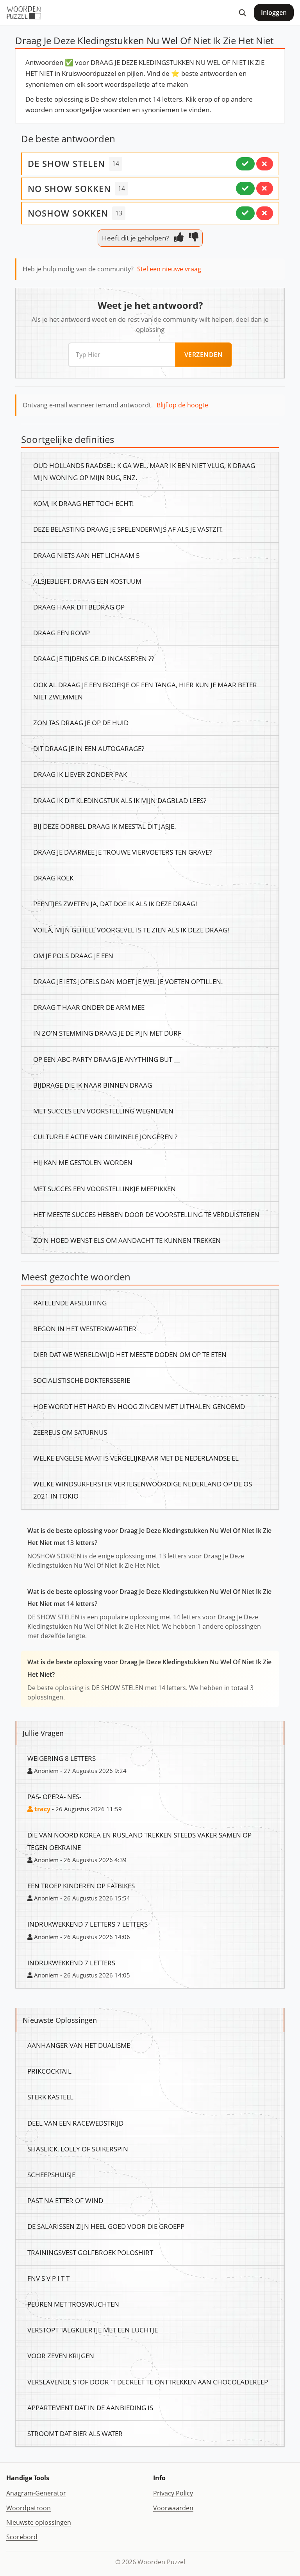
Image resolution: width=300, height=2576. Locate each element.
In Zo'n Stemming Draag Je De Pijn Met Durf (107, 1033)
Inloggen (274, 13)
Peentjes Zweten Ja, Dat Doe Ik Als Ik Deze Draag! (115, 903)
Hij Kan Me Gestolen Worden (83, 1162)
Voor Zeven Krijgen (61, 2356)
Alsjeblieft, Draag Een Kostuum (87, 581)
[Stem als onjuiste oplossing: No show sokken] (265, 188)
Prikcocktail (49, 2071)
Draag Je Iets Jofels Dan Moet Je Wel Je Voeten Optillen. (128, 981)
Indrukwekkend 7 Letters (71, 1963)
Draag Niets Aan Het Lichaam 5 (87, 555)
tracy (42, 1809)
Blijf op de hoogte (182, 405)
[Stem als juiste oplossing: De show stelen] (245, 164)
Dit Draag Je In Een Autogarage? (89, 748)
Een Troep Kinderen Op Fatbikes (81, 1886)
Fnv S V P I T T (48, 2278)
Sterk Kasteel (50, 2097)
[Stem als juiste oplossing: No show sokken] (245, 188)
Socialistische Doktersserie (82, 1380)
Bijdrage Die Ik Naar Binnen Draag (93, 1085)
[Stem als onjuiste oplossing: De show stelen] (265, 164)
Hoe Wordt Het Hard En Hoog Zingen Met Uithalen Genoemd (139, 1406)
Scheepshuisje (51, 2174)
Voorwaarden (173, 2508)
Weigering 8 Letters (62, 1758)
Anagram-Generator (36, 2493)
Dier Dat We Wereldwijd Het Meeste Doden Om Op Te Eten (130, 1354)
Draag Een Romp (62, 633)
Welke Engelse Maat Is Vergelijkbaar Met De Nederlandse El (136, 1458)
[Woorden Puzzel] (24, 13)
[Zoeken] (242, 13)
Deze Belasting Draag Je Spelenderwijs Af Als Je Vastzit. (128, 529)
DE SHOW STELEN (66, 163)
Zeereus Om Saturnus (70, 1432)
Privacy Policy (173, 2493)
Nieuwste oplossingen (39, 2522)
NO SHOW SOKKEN (69, 188)
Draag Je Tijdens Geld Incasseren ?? (94, 658)
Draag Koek (53, 878)
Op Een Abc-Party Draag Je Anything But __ (107, 1059)
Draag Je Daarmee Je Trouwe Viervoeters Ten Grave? (122, 852)
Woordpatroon (29, 2508)
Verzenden (204, 355)
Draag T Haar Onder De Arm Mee (89, 1007)
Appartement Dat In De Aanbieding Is (90, 2407)
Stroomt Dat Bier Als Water (75, 2433)
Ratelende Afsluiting (70, 1303)
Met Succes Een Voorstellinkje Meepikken (104, 1189)
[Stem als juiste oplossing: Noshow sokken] (245, 213)
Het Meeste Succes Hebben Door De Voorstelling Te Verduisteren (146, 1214)
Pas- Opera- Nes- (54, 1796)
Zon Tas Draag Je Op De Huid (81, 722)
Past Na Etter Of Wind (65, 2200)
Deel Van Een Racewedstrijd (75, 2123)
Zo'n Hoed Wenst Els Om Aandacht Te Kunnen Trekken (127, 1240)
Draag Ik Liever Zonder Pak (80, 774)
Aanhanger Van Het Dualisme (79, 2045)
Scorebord (22, 2537)
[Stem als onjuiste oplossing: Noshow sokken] (265, 213)
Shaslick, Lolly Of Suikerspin (78, 2149)
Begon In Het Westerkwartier (85, 1328)
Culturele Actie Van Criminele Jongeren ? (105, 1137)
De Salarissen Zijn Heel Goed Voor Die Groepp (106, 2226)
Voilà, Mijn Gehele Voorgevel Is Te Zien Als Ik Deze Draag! (131, 930)
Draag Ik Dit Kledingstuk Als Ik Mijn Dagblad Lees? (120, 800)
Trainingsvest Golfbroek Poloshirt (90, 2252)
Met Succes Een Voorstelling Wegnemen (103, 1111)
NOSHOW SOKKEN (68, 213)
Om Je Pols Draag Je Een (73, 955)
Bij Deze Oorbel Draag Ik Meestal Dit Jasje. (105, 826)
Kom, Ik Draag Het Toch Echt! (84, 503)
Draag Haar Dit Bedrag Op (79, 607)
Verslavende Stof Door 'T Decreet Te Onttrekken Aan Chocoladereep (148, 2382)
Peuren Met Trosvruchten (73, 2304)
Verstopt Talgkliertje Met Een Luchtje (93, 2330)
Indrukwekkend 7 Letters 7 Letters (87, 1924)
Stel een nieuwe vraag (169, 269)
